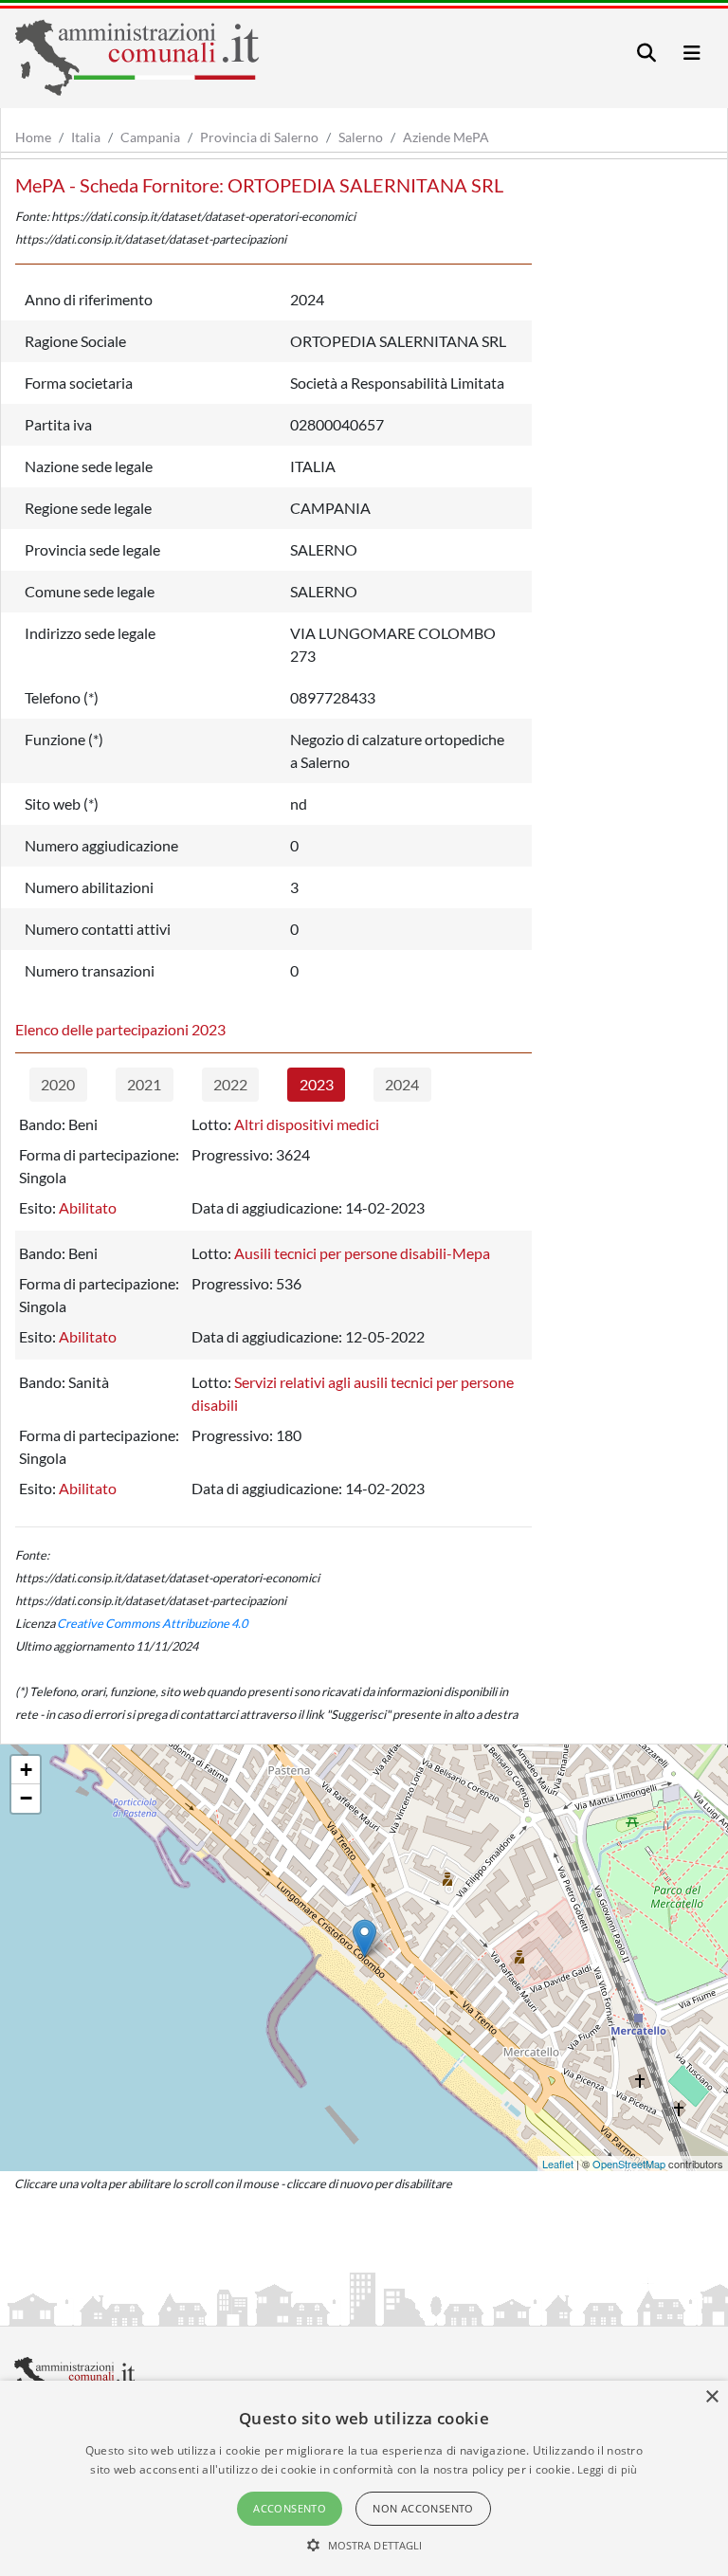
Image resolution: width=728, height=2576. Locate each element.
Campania (150, 137)
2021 (144, 1084)
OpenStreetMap (629, 2164)
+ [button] (26, 1770)
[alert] (364, 2478)
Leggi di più (608, 2469)
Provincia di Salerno (259, 137)
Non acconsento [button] (423, 2508)
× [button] (711, 2397)
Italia (86, 137)
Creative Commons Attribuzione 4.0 (152, 1623)
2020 (58, 1084)
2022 (230, 1084)
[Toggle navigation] (646, 53)
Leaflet (558, 2164)
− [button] (26, 1798)
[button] (364, 2545)
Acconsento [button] (290, 2508)
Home (33, 137)
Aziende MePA (446, 137)
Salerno (361, 137)
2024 (402, 1084)
